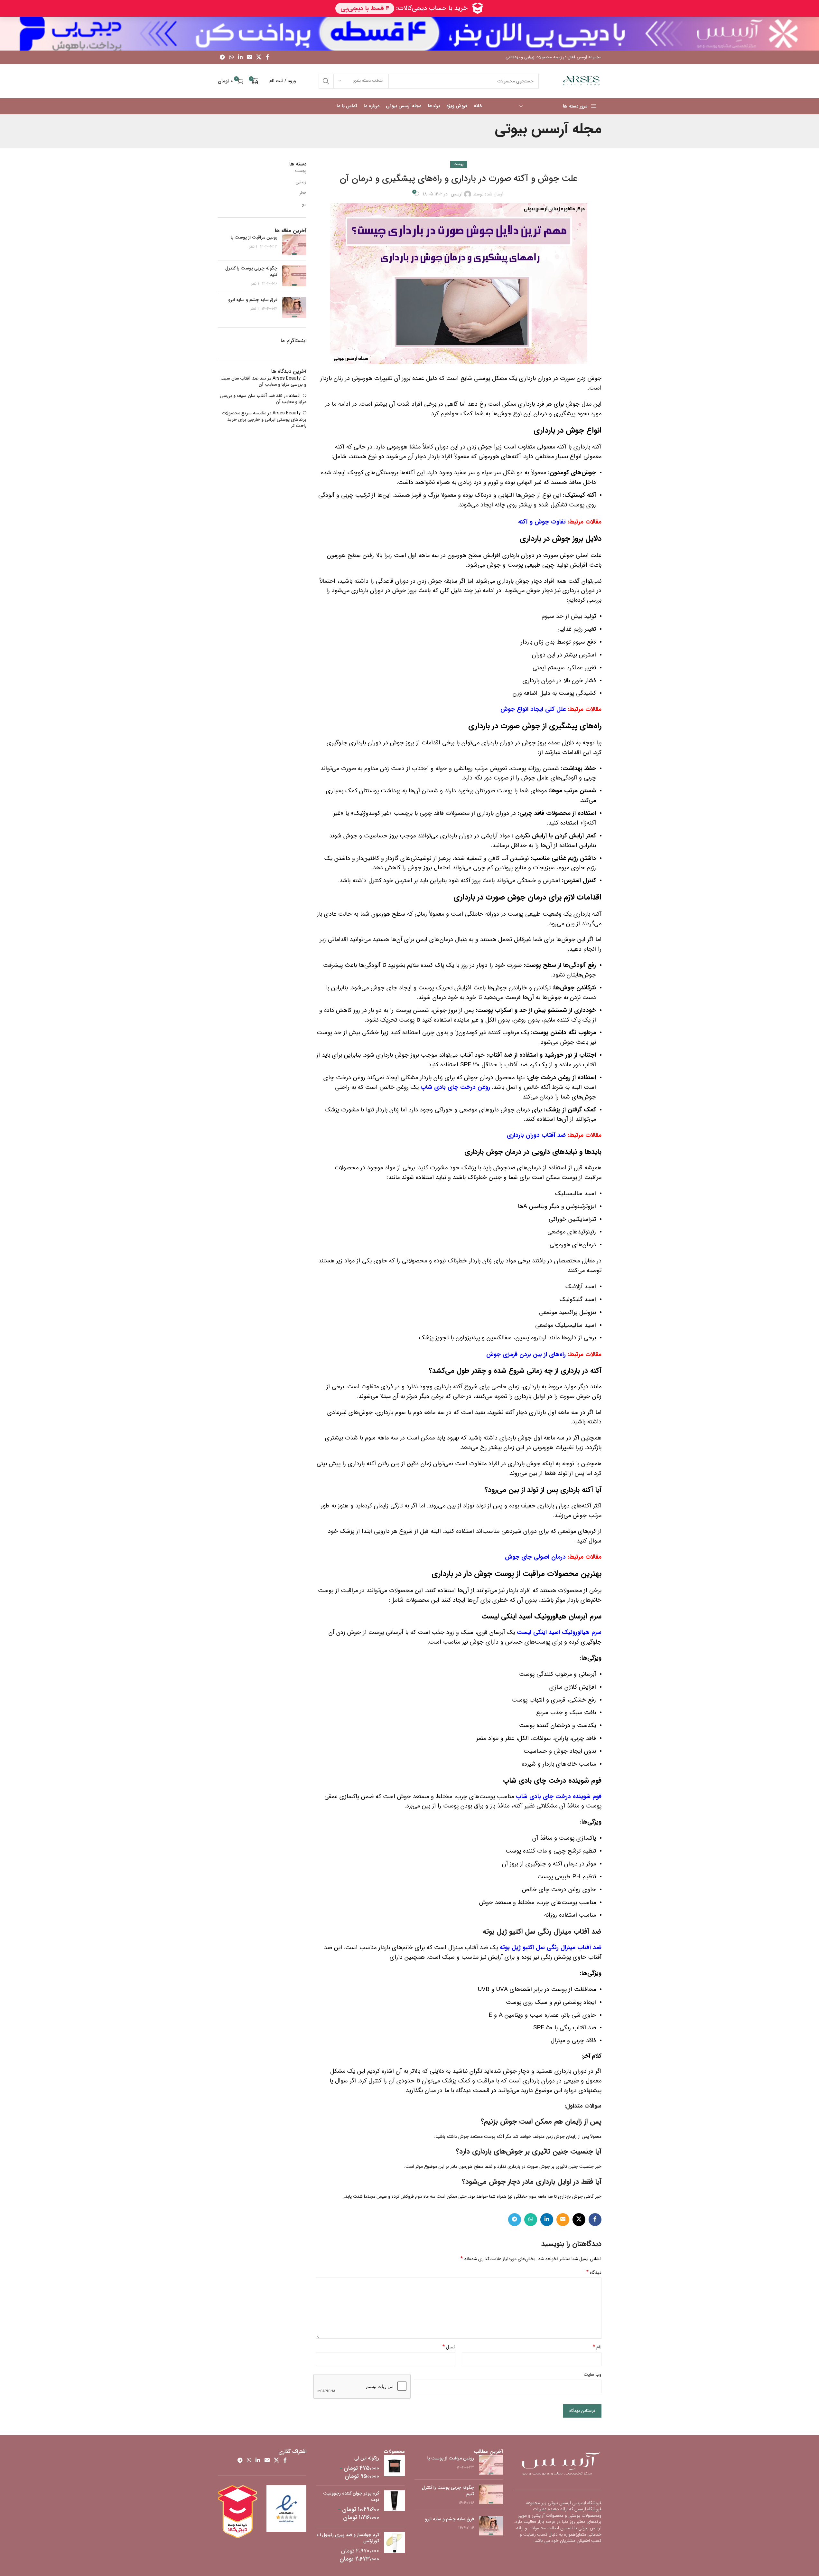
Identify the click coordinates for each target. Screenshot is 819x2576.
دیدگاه (594, 2272)
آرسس (457, 194)
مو (304, 204)
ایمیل (449, 2347)
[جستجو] (326, 81)
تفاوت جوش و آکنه (542, 522)
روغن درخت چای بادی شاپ (455, 1087)
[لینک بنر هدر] (409, 34)
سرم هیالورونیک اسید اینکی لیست (559, 1632)
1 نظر (253, 247)
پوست (459, 164)
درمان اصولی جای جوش (535, 1557)
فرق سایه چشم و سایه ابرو (253, 300)
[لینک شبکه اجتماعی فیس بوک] (267, 57)
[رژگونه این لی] (394, 2468)
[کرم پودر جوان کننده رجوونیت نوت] (394, 2506)
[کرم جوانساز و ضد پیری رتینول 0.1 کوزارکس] (394, 2548)
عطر (303, 193)
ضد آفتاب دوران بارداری (536, 1135)
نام (597, 2347)
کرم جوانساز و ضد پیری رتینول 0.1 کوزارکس (348, 2538)
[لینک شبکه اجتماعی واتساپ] (232, 57)
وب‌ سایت (593, 2374)
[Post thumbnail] (294, 245)
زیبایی (301, 182)
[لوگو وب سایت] (581, 81)
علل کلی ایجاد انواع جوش (533, 709)
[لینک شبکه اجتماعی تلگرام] (223, 57)
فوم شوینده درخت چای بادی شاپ (559, 1797)
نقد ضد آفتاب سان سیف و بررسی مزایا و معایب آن (263, 382)
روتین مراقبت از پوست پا (254, 237)
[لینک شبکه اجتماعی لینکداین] (240, 57)
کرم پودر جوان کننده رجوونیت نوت (351, 2497)
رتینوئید (587, 1232)
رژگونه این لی (367, 2458)
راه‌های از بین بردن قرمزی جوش (525, 1355)
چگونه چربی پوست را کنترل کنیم (251, 271)
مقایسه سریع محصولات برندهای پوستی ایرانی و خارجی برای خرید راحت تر (264, 419)
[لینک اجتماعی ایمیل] (249, 57)
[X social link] (259, 57)
